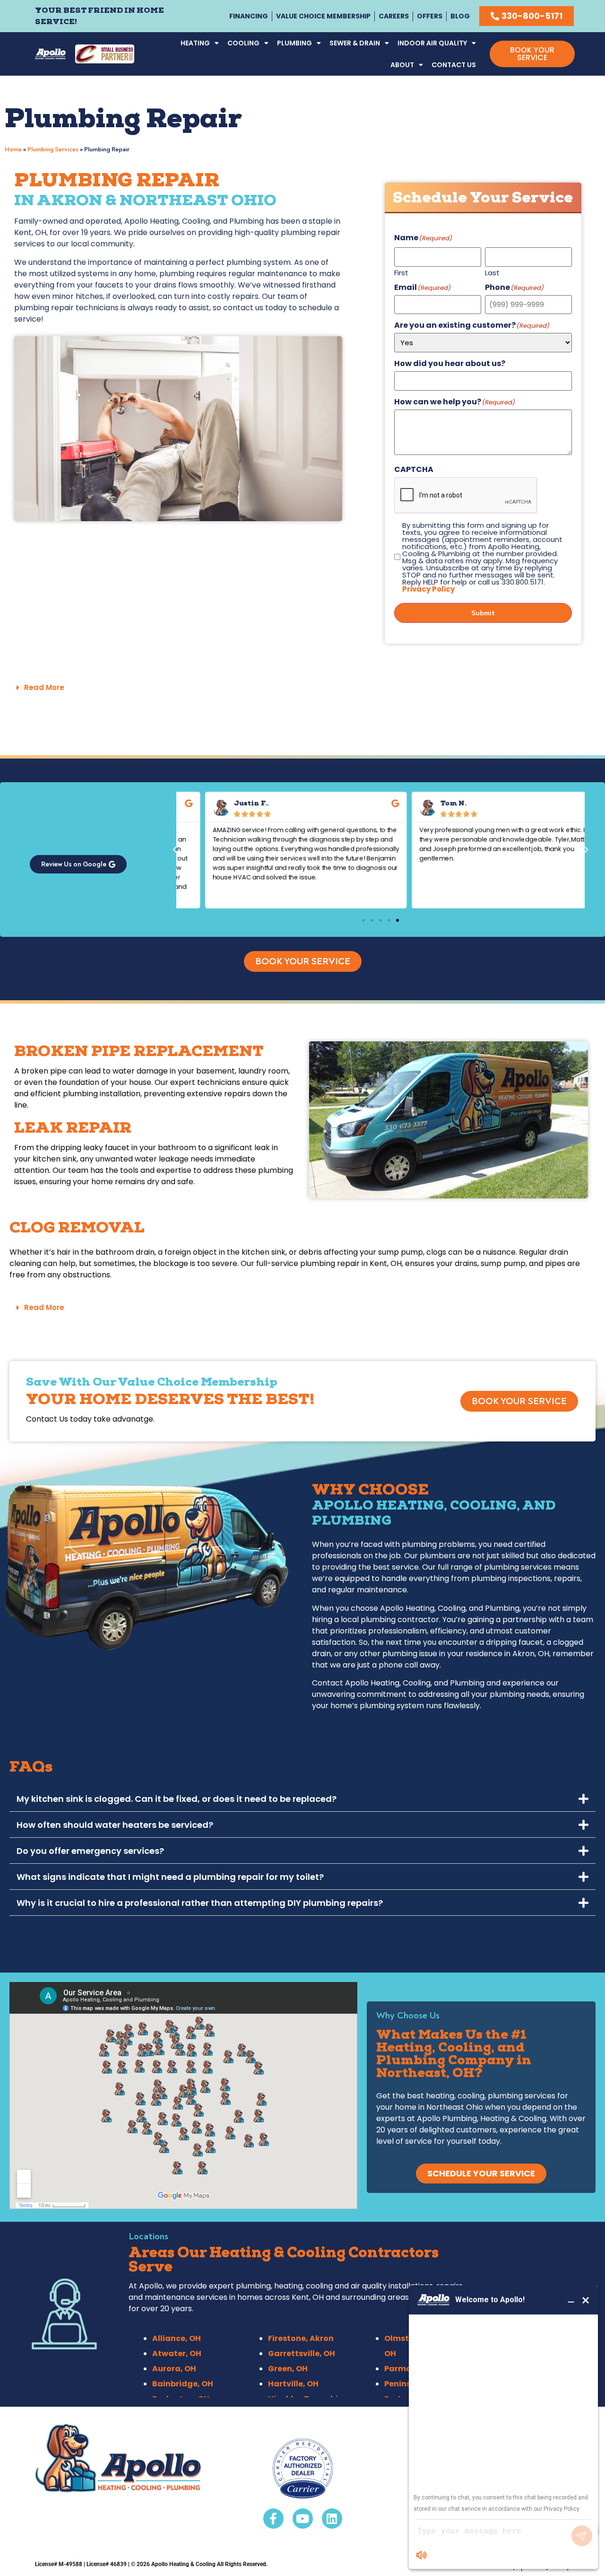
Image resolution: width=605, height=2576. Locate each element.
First (401, 272)
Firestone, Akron (301, 2338)
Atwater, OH (177, 2353)
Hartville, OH (293, 2384)
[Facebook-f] (273, 2519)
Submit (483, 613)
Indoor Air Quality (432, 43)
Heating (195, 43)
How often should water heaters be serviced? (115, 1825)
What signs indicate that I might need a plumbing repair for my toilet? (170, 1877)
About (402, 65)
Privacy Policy (428, 589)
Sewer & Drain (355, 43)
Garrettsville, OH (302, 2353)
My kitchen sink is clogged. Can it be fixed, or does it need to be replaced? (177, 1799)
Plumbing (294, 43)
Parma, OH (406, 2369)
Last (492, 272)
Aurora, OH (174, 2369)
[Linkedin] (332, 2519)
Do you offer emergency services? (90, 1851)
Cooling (243, 43)
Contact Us (454, 65)
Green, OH (288, 2369)
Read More (44, 687)
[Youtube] (303, 2519)
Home (13, 149)
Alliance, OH (177, 2338)
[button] (302, 688)
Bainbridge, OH (183, 2384)
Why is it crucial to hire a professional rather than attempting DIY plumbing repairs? (200, 1903)
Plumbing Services (53, 149)
